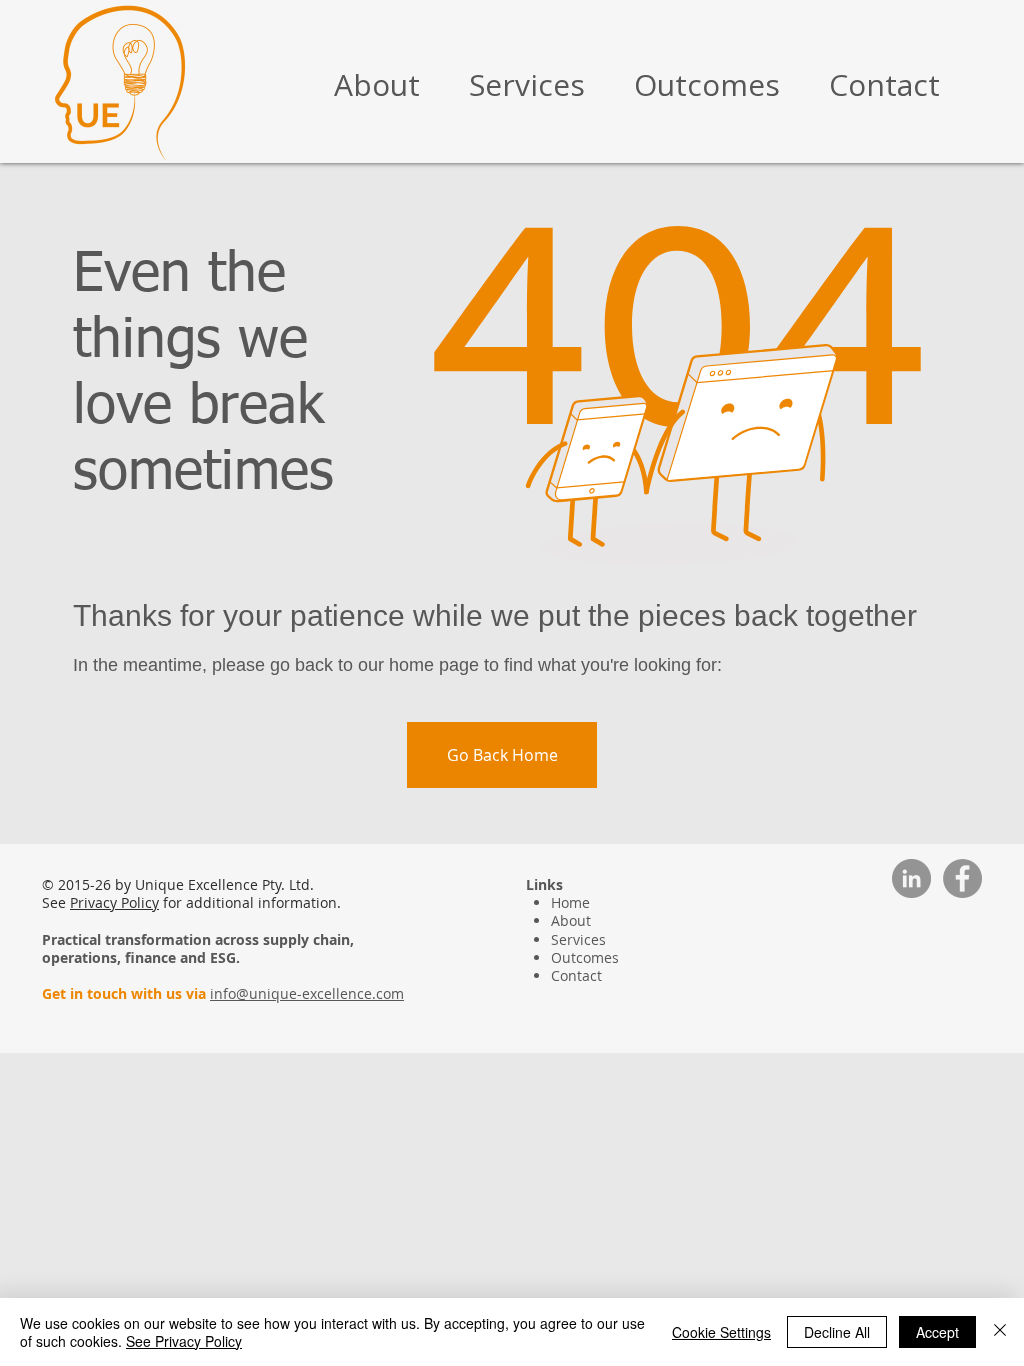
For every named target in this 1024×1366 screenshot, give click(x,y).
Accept (937, 1332)
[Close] (1000, 1332)
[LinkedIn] (911, 878)
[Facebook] (962, 878)
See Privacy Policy (184, 1341)
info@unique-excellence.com (307, 993)
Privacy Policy (114, 902)
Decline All (837, 1332)
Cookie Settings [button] (721, 1332)
